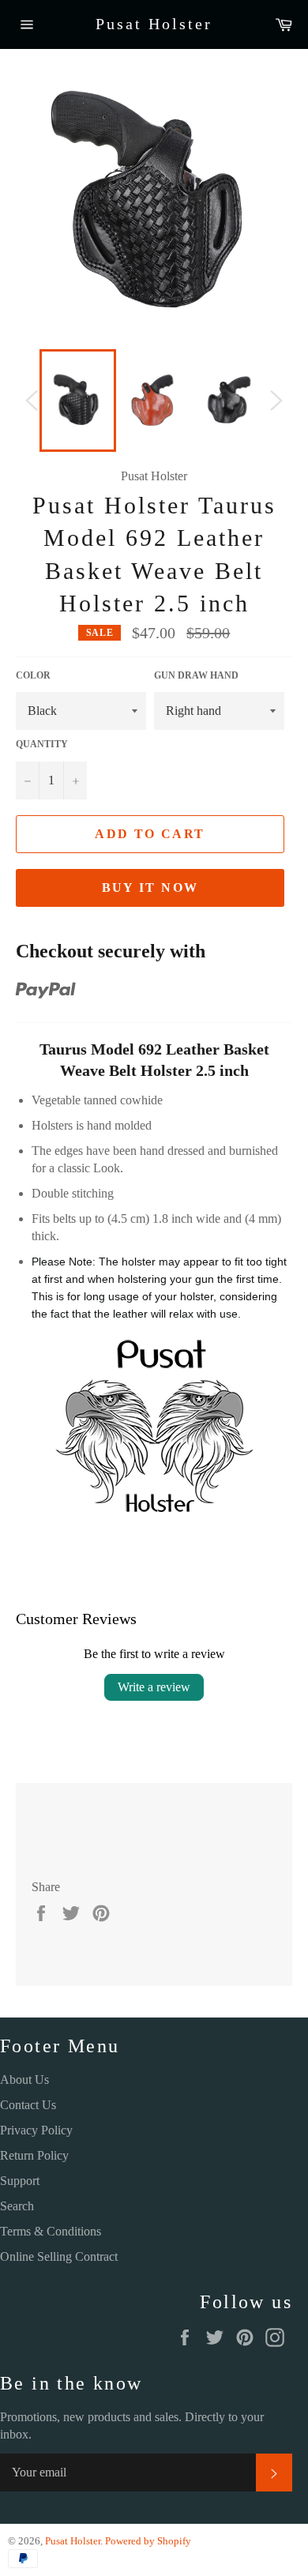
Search (17, 2206)
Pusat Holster (154, 24)
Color (33, 675)
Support (20, 2181)
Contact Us (28, 2105)
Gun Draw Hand (196, 675)
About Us (24, 2080)
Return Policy (34, 2155)
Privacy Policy (36, 2130)
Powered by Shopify (148, 2541)
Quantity (42, 744)
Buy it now (150, 887)
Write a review (154, 1687)
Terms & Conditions (51, 2231)
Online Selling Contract (59, 2256)
